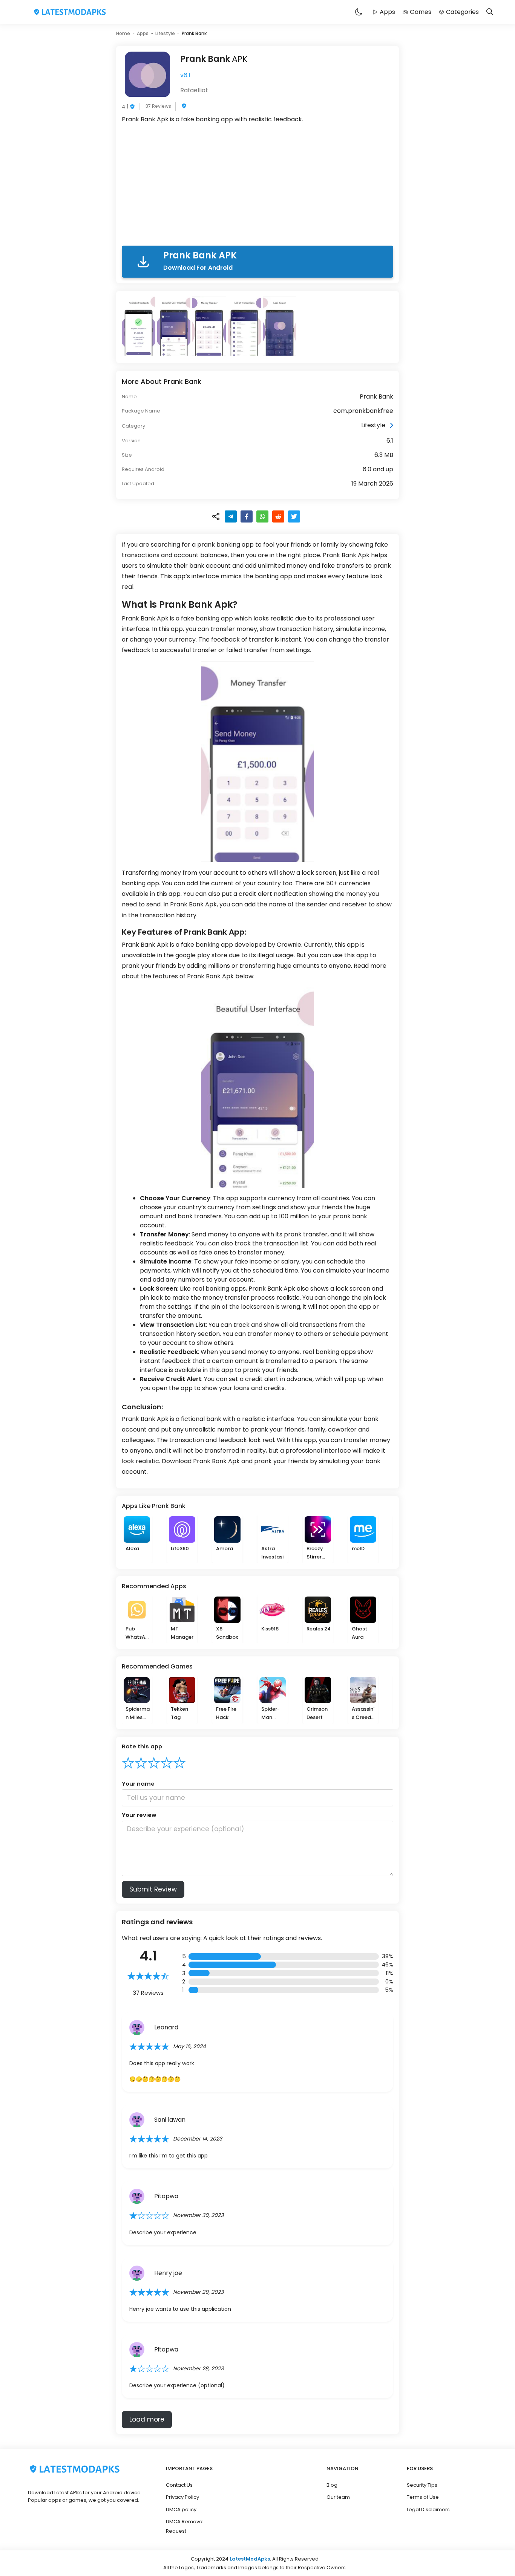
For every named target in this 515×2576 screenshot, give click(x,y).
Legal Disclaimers (428, 2510)
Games (421, 12)
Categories (462, 12)
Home (123, 33)
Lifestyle (165, 33)
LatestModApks (250, 2559)
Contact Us (179, 2485)
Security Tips (422, 2485)
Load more (147, 2419)
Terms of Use (423, 2497)
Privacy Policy (182, 2497)
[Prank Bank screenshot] (139, 326)
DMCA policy (181, 2510)
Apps (387, 12)
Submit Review (153, 1889)
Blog (332, 2485)
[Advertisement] (257, 186)
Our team (338, 2497)
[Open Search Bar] (490, 12)
